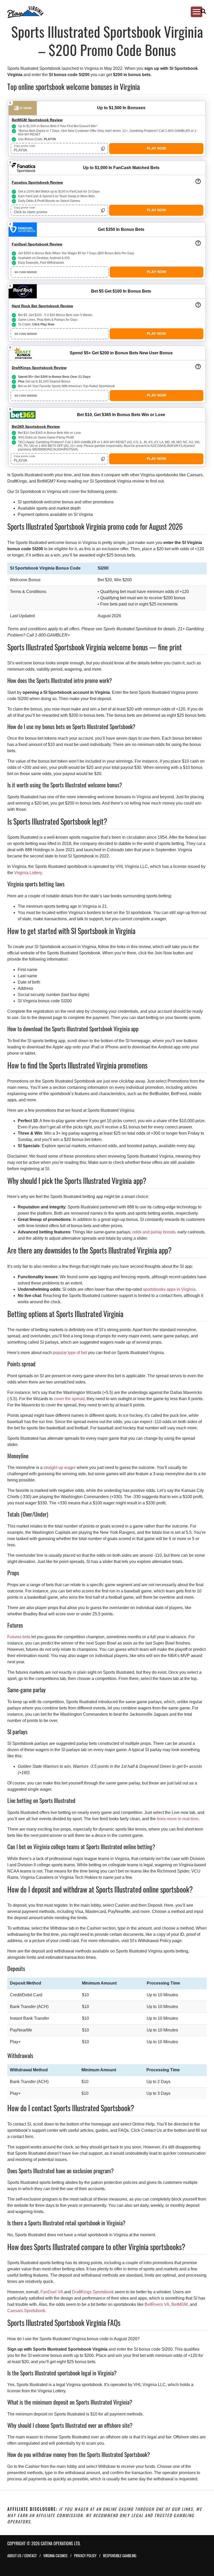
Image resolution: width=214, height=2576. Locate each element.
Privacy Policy (85, 2556)
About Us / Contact (22, 2556)
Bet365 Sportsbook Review (36, 427)
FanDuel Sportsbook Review (37, 244)
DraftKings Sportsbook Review (39, 368)
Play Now (156, 148)
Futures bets (19, 1637)
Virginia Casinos (55, 2556)
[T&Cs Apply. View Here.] (198, 181)
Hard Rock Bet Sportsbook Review (42, 306)
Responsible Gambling (120, 2556)
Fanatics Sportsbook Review (37, 182)
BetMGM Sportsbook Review (37, 120)
